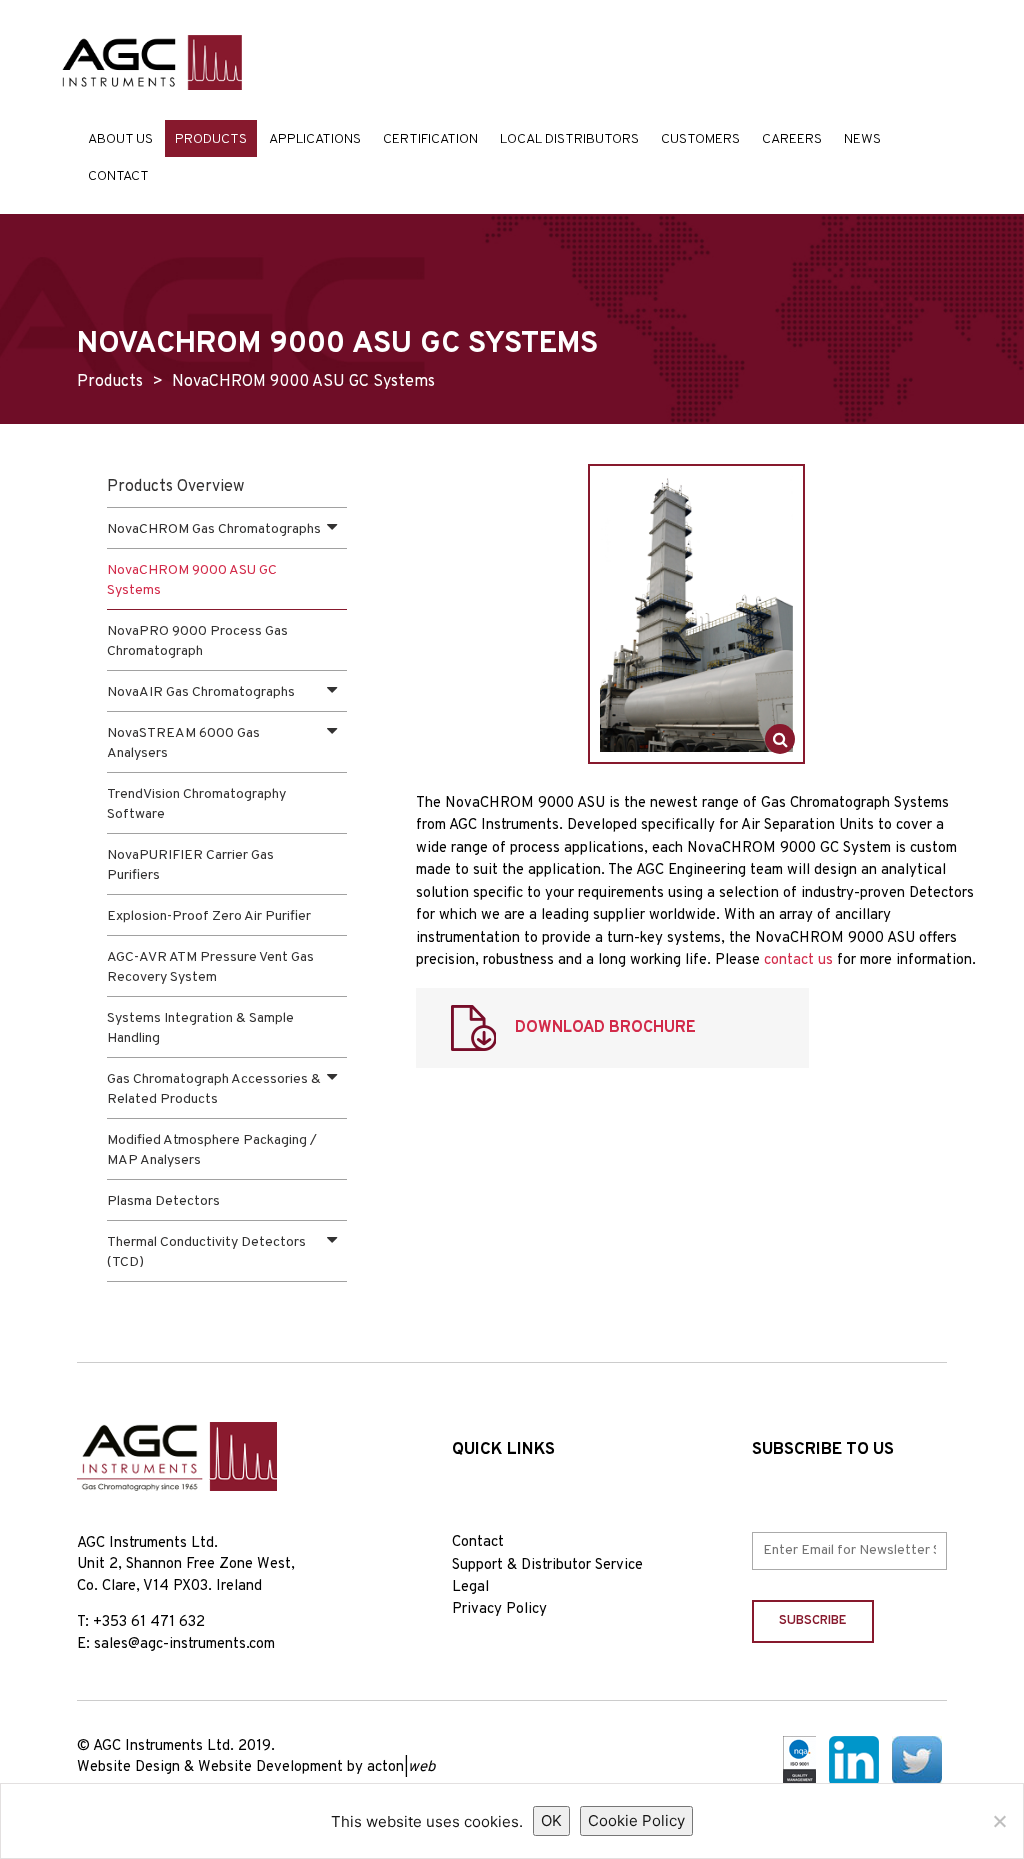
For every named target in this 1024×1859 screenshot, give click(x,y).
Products (211, 139)
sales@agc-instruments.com (184, 1644)
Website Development (270, 1767)
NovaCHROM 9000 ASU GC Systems (192, 580)
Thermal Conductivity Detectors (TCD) (206, 1252)
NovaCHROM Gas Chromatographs (214, 529)
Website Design (128, 1767)
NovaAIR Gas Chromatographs (201, 692)
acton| (401, 1767)
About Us (120, 139)
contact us (798, 960)
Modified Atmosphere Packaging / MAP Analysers (212, 1150)
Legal (470, 1587)
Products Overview (175, 487)
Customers (700, 139)
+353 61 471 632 (149, 1622)
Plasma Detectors (163, 1201)
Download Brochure (605, 1028)
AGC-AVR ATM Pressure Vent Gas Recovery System (210, 967)
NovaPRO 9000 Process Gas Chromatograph (197, 641)
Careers (792, 139)
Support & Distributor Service (547, 1565)
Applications (315, 139)
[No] (999, 1821)
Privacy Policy (499, 1609)
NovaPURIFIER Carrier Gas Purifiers (190, 865)
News (862, 139)
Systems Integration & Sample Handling (200, 1028)
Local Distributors (569, 139)
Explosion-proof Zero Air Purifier (209, 916)
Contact (118, 176)
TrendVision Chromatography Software (196, 804)
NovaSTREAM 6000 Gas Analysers (183, 743)
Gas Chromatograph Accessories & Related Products (214, 1089)
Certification (430, 139)
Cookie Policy (636, 1820)
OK (551, 1820)
